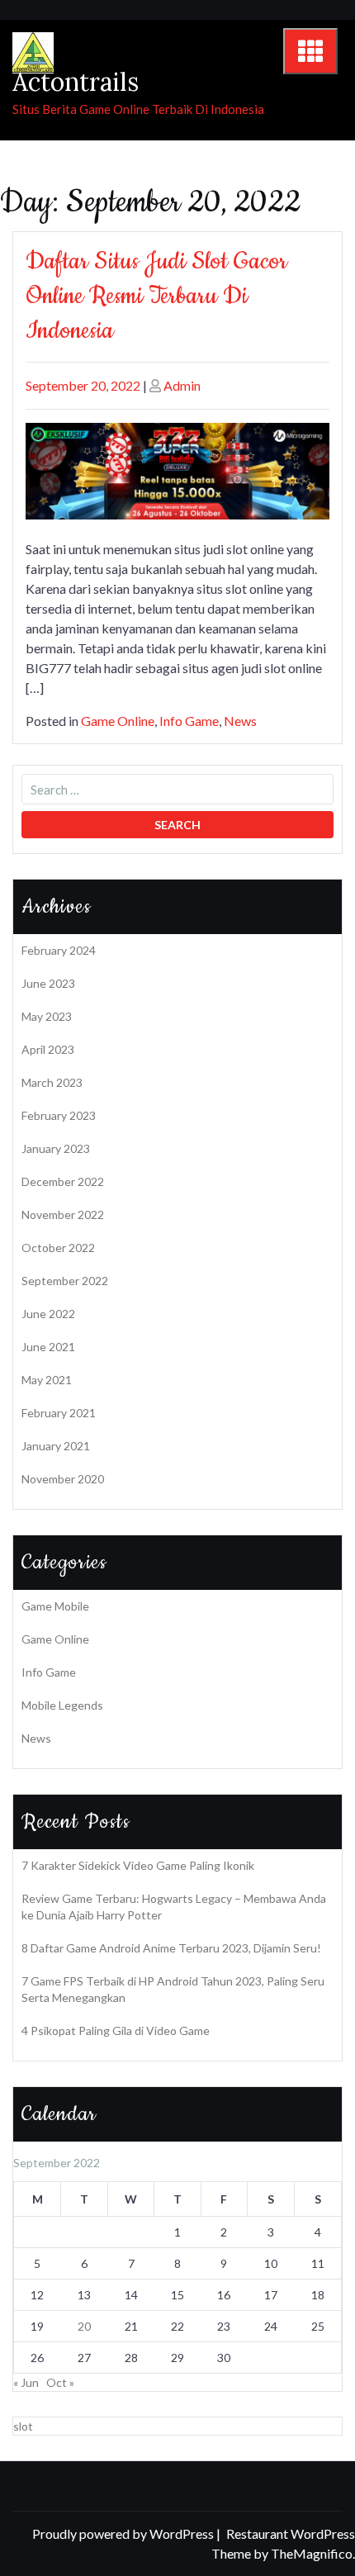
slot (23, 2426)
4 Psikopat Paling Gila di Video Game (116, 2030)
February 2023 (59, 1115)
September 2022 (65, 1281)
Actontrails (76, 82)
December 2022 (63, 1181)
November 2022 (63, 1214)
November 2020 (63, 1479)
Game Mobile (55, 1606)
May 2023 (47, 1016)
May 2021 (47, 1380)
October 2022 (58, 1248)
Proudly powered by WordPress (124, 2533)
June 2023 (48, 983)
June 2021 (48, 1347)
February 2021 (59, 1413)
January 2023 (56, 1148)
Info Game (189, 721)
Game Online (118, 721)
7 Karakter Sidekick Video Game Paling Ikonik (138, 1865)
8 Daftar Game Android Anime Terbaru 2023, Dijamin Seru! (171, 1948)
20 (84, 2326)
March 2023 (52, 1082)
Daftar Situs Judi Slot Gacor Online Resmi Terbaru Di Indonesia (156, 296)
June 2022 (48, 1314)
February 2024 (59, 950)
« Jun (26, 2382)
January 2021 (56, 1446)
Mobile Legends (62, 1705)
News (240, 721)
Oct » (60, 2382)
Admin (182, 385)
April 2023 (48, 1049)
